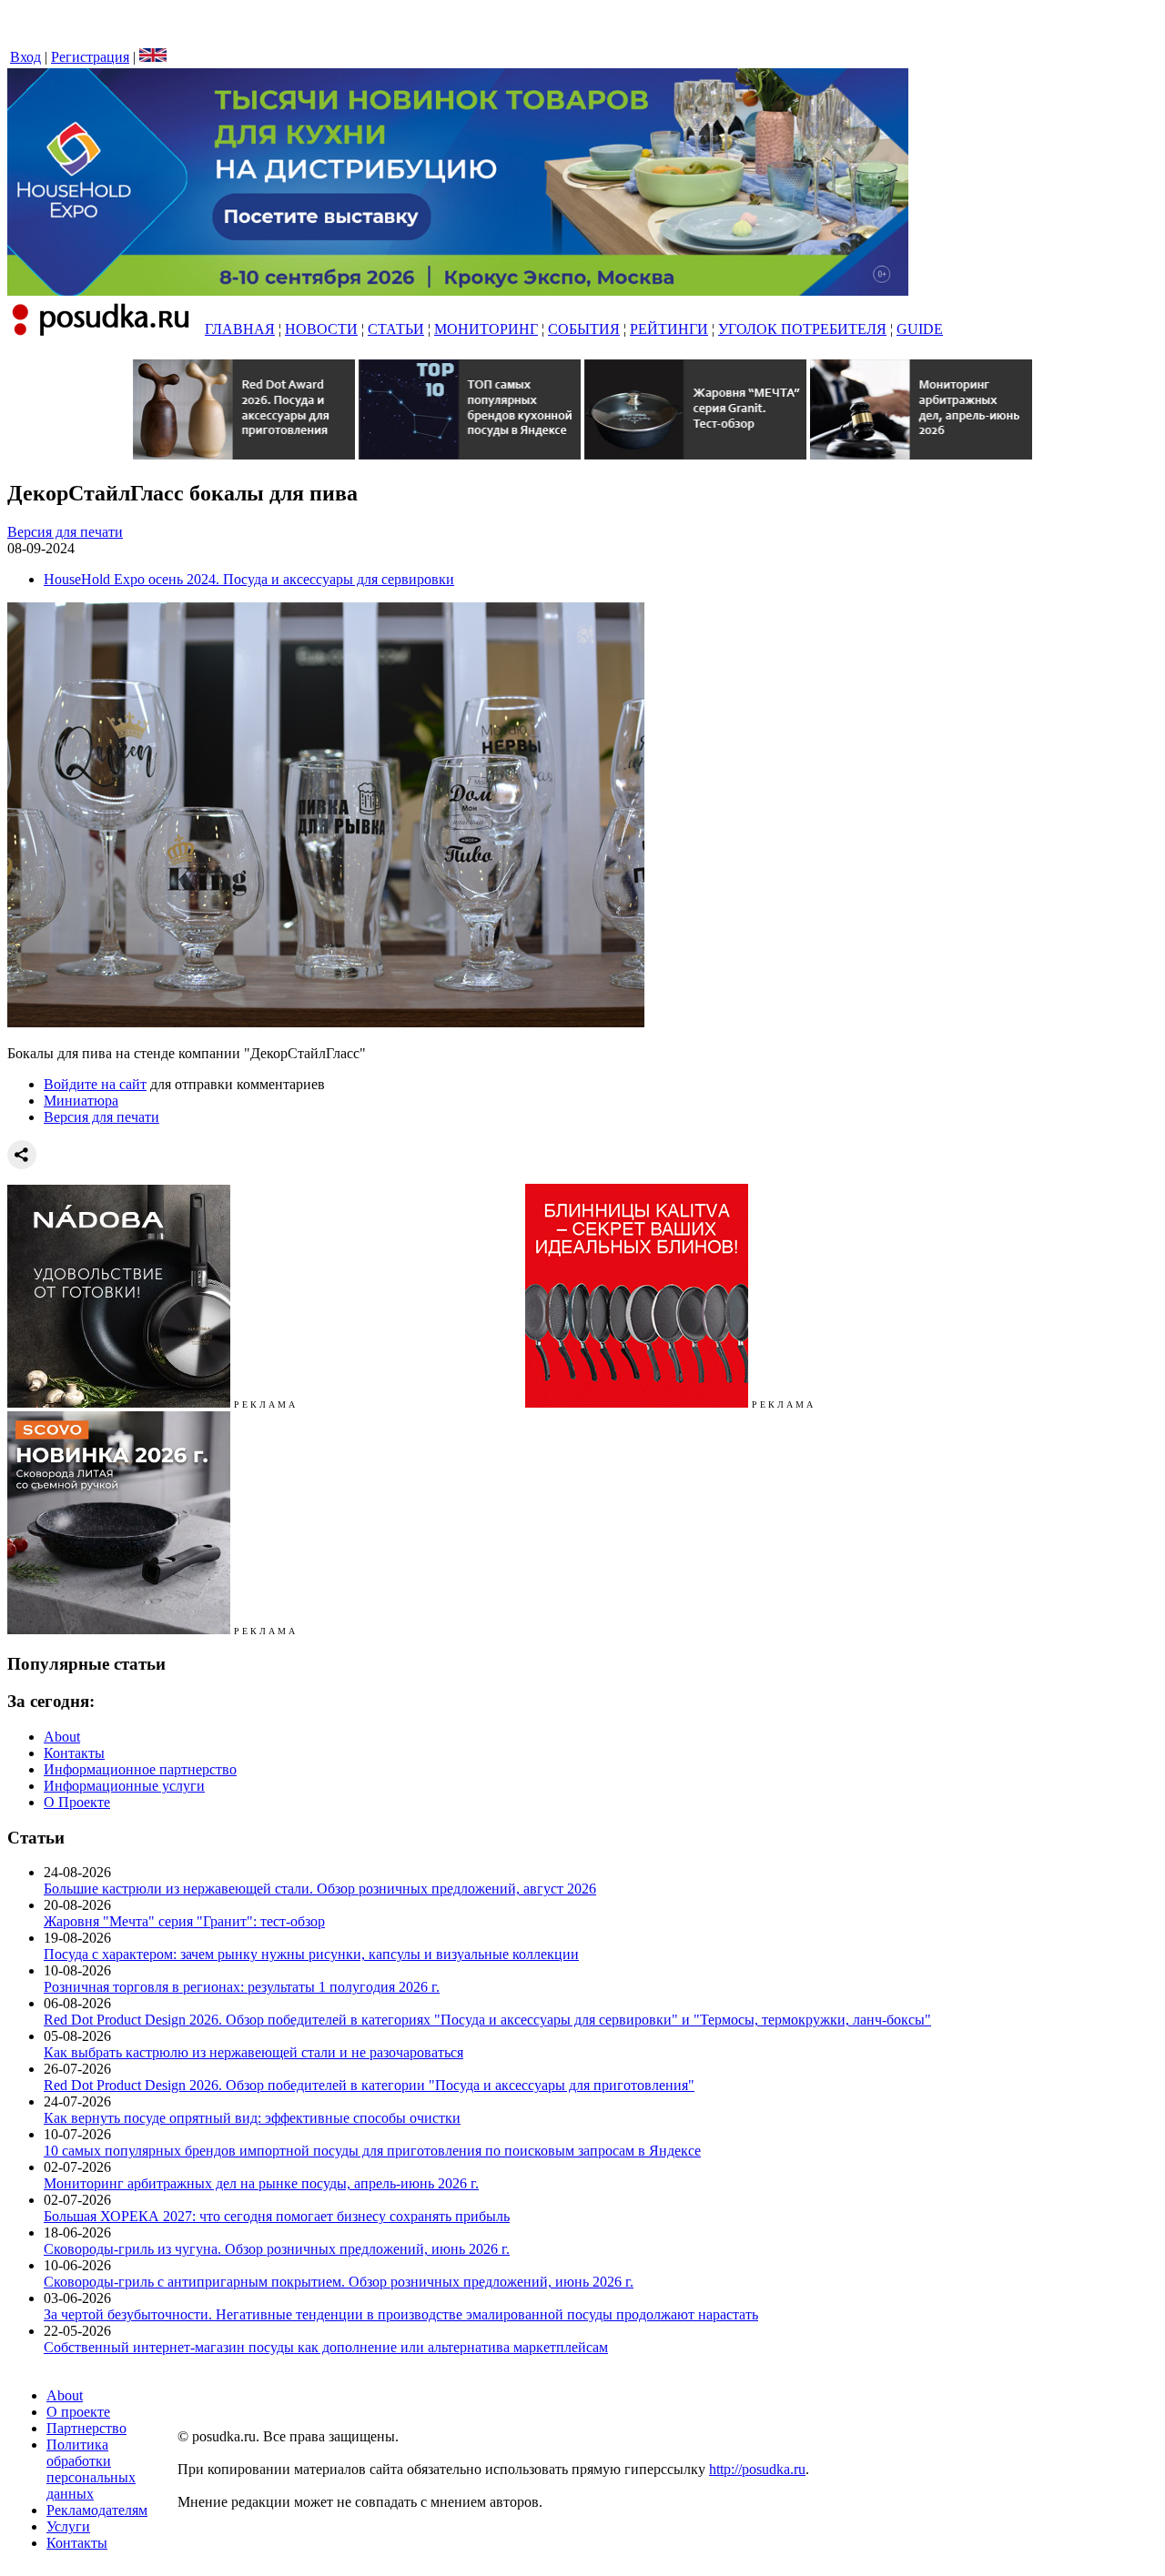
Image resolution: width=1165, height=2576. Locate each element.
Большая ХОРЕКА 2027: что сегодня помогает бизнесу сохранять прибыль (277, 2216)
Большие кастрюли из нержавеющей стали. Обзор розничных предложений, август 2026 (320, 1889)
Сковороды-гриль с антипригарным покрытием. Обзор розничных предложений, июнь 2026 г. (339, 2282)
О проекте (78, 2412)
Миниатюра (81, 1101)
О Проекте (77, 1802)
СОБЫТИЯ (584, 329)
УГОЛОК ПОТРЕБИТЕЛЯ (802, 329)
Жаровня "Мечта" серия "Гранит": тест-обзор (184, 1921)
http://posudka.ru (757, 2469)
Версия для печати (65, 532)
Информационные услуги (124, 1786)
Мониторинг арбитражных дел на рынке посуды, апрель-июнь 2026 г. (261, 2183)
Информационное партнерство (140, 1769)
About (62, 1737)
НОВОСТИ (321, 329)
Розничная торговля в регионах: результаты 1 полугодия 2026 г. (242, 1987)
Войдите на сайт (95, 1084)
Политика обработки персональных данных (91, 2469)
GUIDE (920, 329)
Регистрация (90, 57)
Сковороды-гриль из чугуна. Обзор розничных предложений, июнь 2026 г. (277, 2249)
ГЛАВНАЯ (240, 329)
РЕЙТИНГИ (669, 329)
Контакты (74, 1753)
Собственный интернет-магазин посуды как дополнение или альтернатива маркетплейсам (326, 2347)
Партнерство (86, 2428)
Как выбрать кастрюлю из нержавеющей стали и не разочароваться (253, 2052)
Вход (25, 57)
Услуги (68, 2526)
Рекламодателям (97, 2510)
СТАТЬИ (396, 329)
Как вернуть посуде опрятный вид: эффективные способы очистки (252, 2118)
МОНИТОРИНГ (486, 329)
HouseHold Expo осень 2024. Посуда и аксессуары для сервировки (249, 579)
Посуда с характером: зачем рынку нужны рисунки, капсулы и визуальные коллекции (311, 1954)
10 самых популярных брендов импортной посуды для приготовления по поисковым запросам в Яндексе (372, 2151)
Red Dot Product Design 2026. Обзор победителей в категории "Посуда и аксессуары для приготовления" (369, 2085)
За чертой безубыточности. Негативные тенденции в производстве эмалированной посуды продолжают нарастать (401, 2314)
